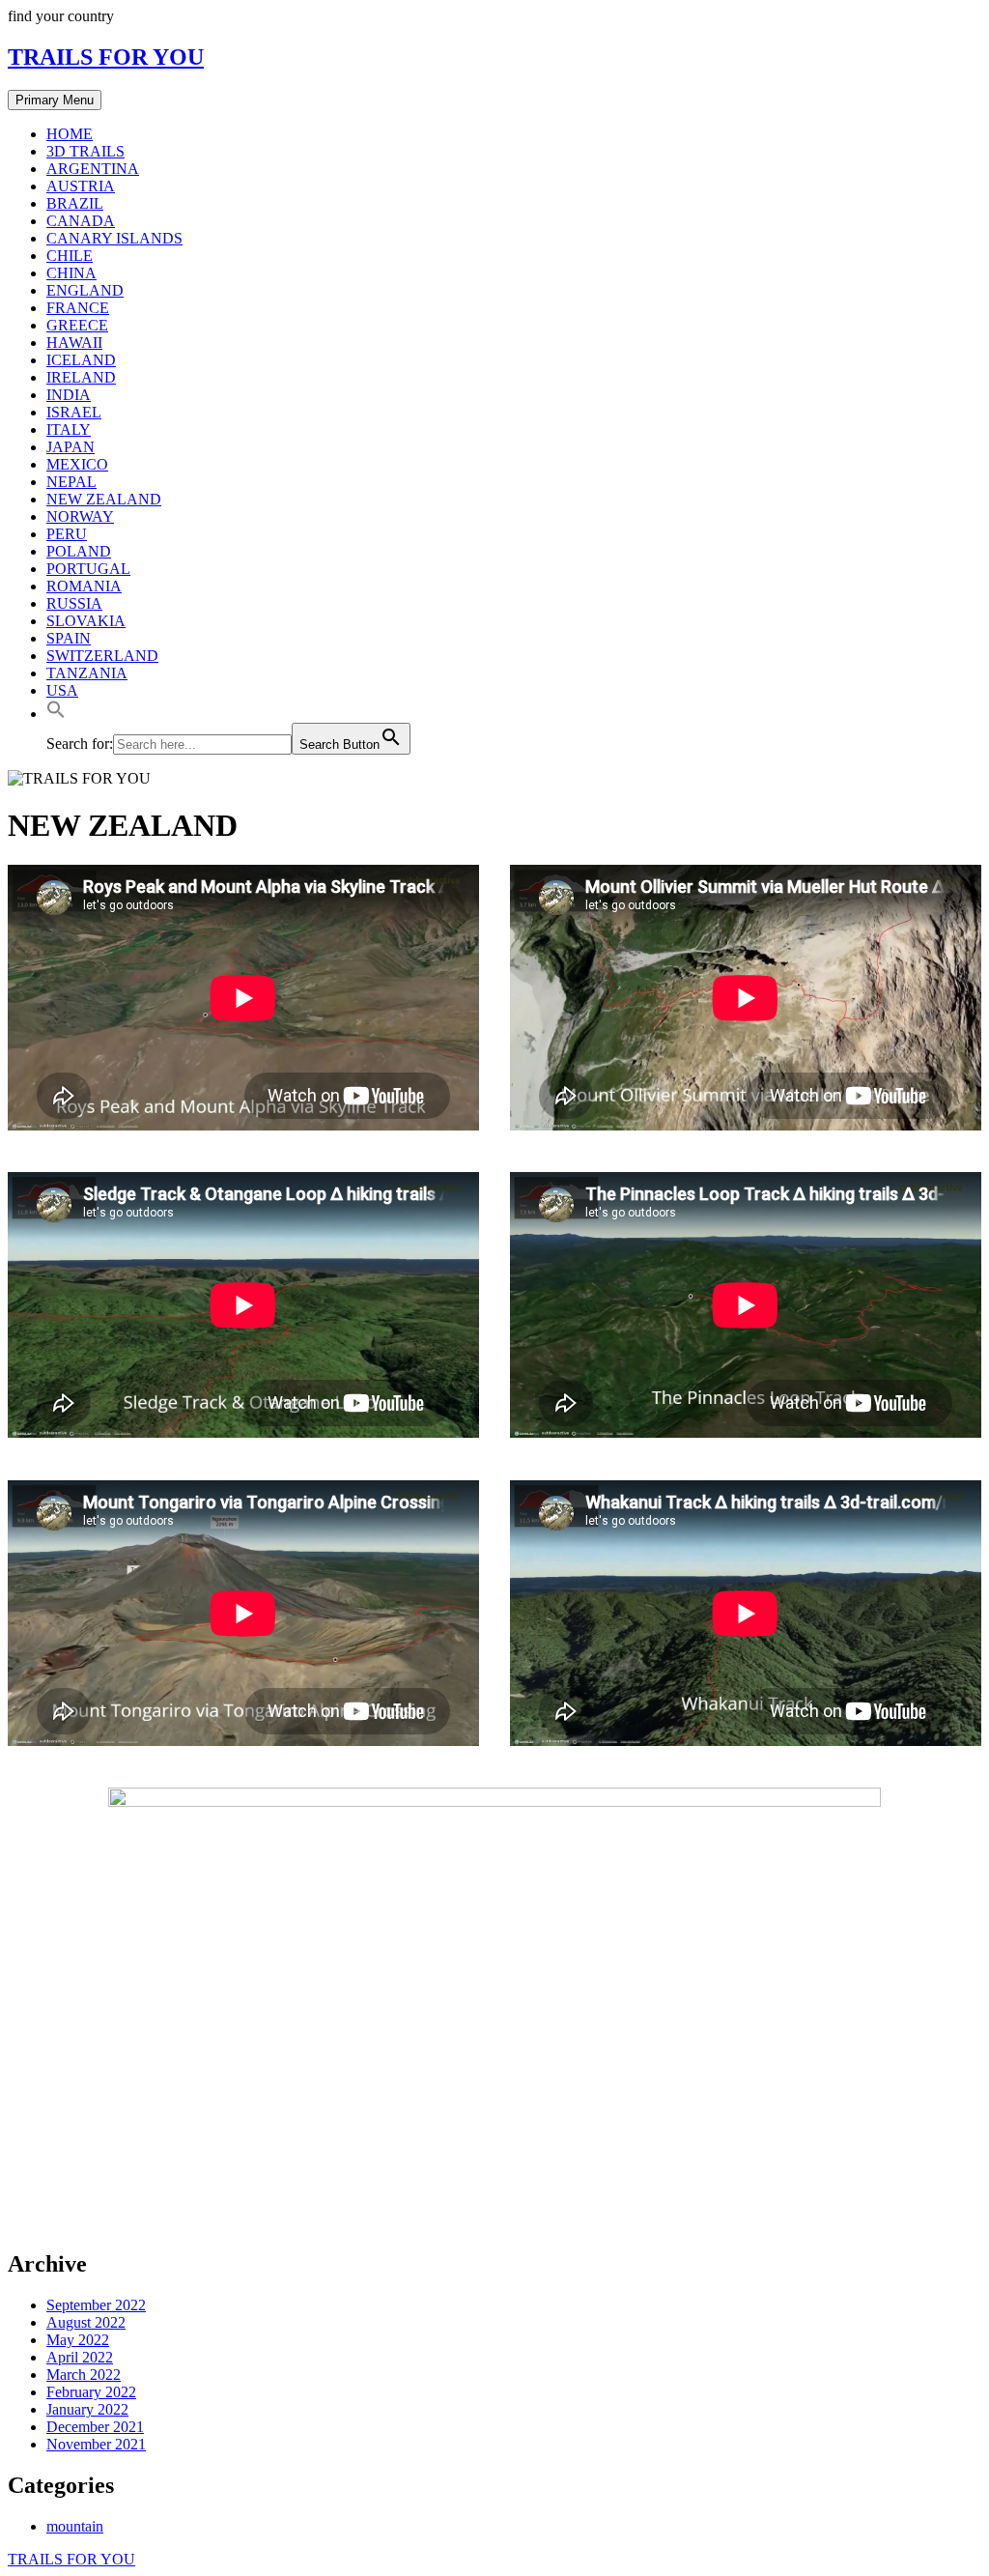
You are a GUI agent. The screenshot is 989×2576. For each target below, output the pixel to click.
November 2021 (96, 2444)
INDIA (69, 395)
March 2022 (84, 2375)
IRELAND (81, 377)
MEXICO (77, 464)
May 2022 (78, 2340)
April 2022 (80, 2357)
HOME (70, 134)
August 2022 (86, 2322)
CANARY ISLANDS (114, 238)
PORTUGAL (88, 569)
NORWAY (80, 516)
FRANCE (78, 308)
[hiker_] (494, 2223)
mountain (75, 2526)
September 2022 (96, 2305)
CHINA (71, 273)
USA (62, 690)
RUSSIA (74, 603)
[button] (56, 714)
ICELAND (81, 360)
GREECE (77, 325)
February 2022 (91, 2392)
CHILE (70, 256)
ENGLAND (85, 290)
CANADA (81, 221)
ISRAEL (74, 412)
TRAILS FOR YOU (106, 57)
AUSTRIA (81, 186)
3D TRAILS (85, 151)
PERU (67, 534)
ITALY (69, 429)
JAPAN (71, 447)
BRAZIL (75, 203)
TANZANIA (87, 673)
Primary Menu (55, 100)
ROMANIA (84, 586)
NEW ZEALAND (104, 499)
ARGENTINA (93, 169)
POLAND (79, 551)
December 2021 (95, 2427)
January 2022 (87, 2409)
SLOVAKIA (86, 621)
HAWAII (74, 343)
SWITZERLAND (102, 656)
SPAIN (69, 638)
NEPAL (71, 482)
